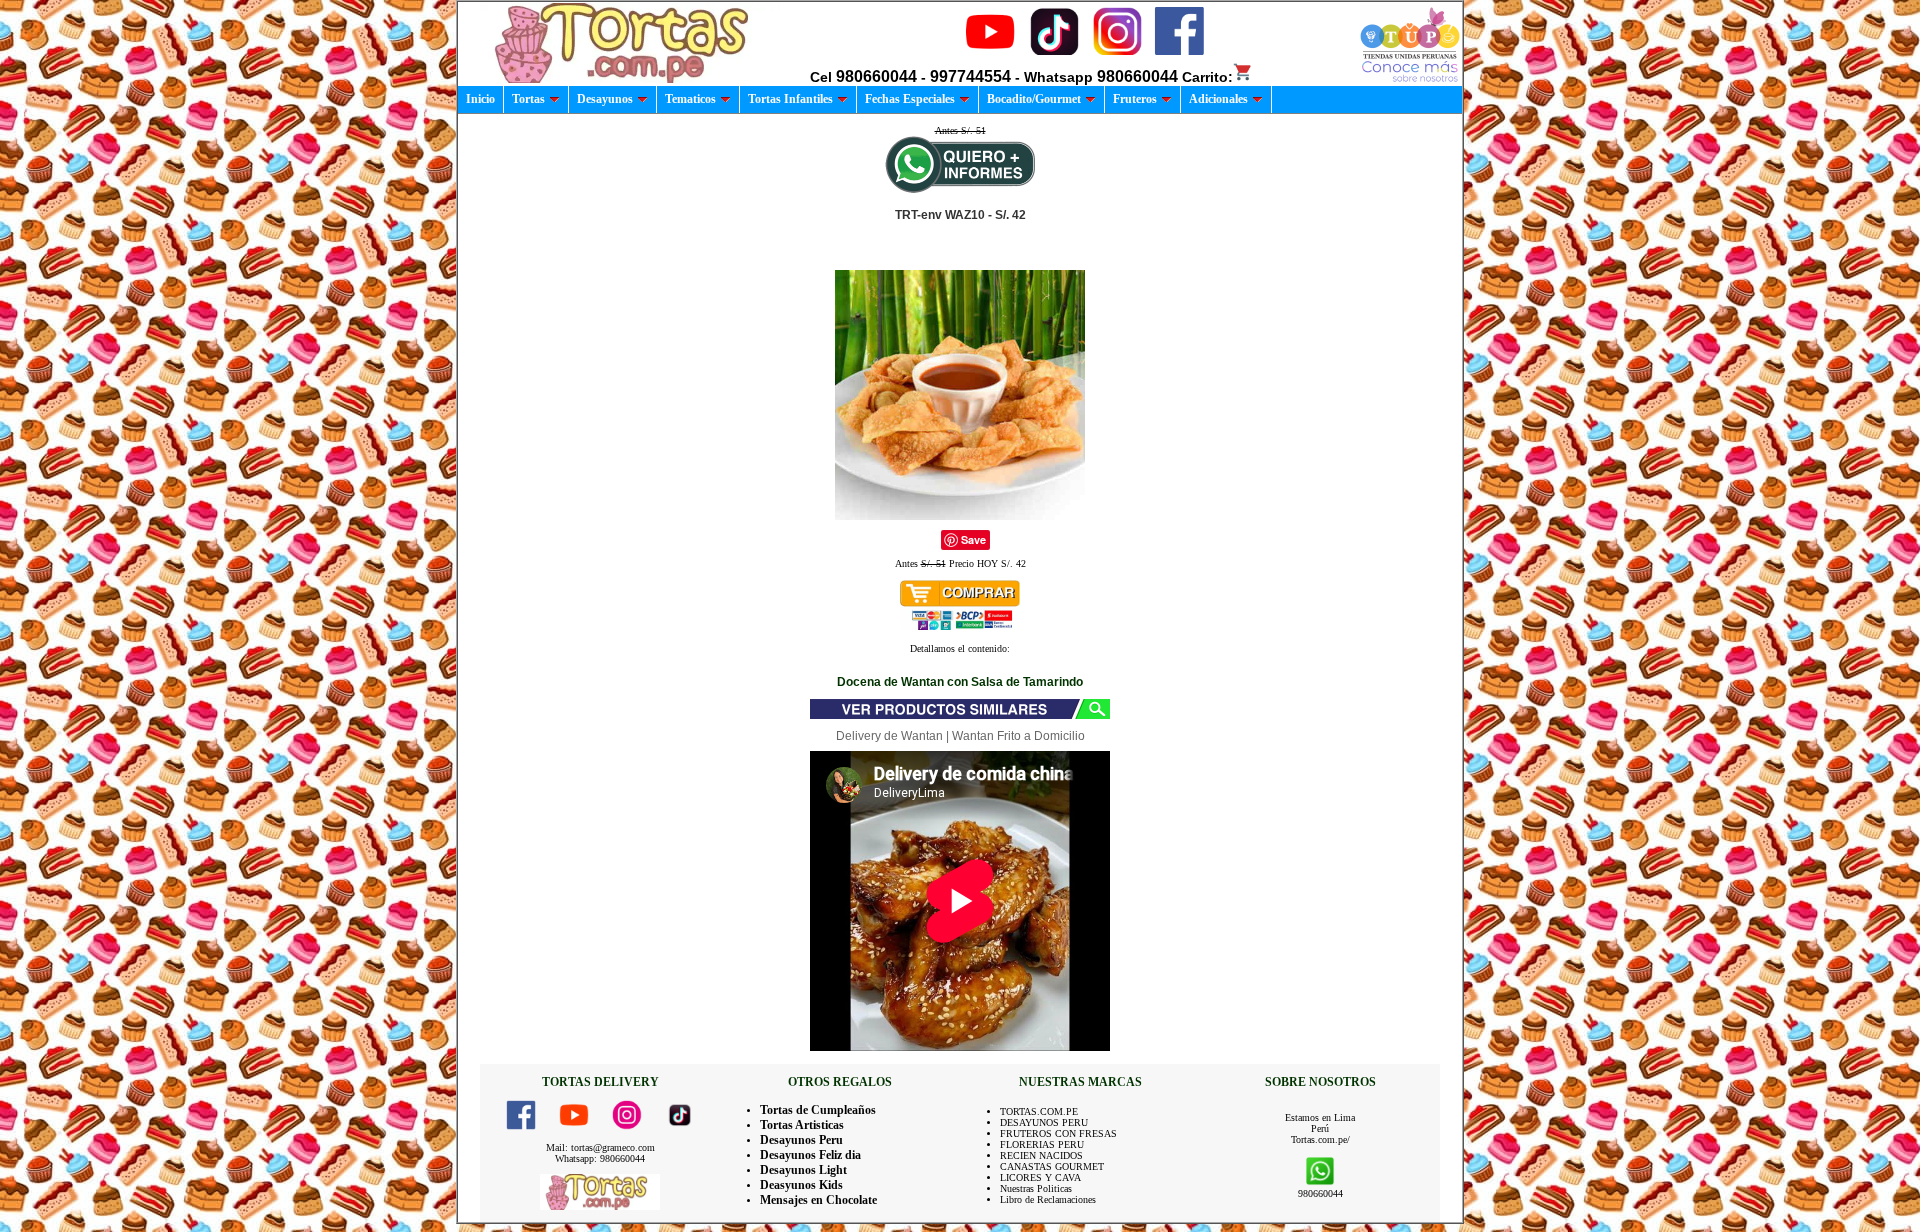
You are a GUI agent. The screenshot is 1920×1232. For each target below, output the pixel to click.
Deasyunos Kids (801, 1185)
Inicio (480, 99)
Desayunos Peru (801, 1140)
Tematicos (690, 99)
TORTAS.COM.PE (1039, 1111)
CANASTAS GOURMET (1052, 1166)
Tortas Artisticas (802, 1125)
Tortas (528, 99)
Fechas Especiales (910, 99)
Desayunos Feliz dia (810, 1155)
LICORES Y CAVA (1040, 1177)
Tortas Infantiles (790, 99)
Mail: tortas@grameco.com (600, 1147)
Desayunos (605, 99)
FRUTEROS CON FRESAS (1058, 1133)
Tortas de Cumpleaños (818, 1110)
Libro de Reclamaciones (1048, 1199)
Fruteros (1135, 99)
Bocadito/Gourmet (1034, 99)
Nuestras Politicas (1036, 1188)
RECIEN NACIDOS (1041, 1155)
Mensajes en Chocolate (818, 1200)
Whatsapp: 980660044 (600, 1158)
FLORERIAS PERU (1042, 1144)
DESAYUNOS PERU (1044, 1122)
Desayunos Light (803, 1170)
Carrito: (1207, 77)
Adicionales (1218, 99)
